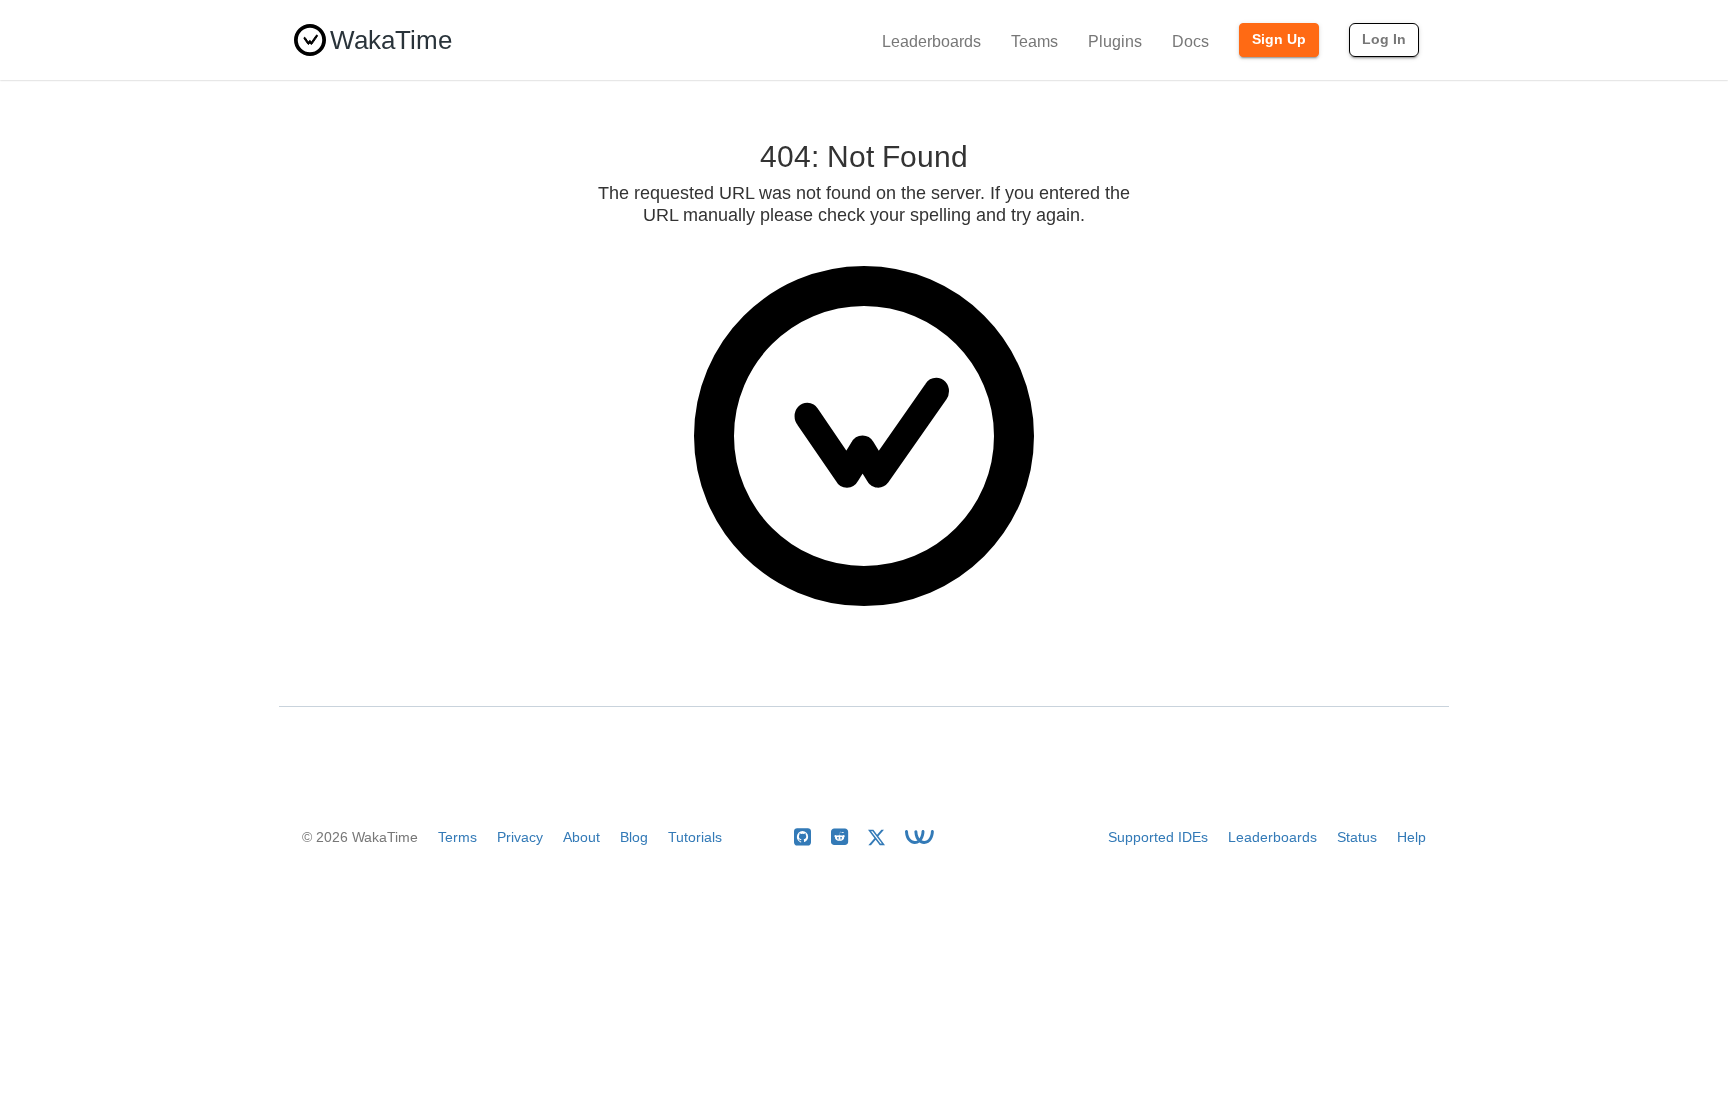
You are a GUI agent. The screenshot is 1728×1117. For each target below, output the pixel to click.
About (581, 837)
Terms (457, 837)
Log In (1384, 39)
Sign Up (1279, 39)
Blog (634, 837)
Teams (1034, 41)
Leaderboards (931, 41)
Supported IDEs (1158, 837)
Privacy (520, 837)
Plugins (1115, 41)
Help (1411, 837)
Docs (1190, 41)
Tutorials (695, 837)
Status (1357, 837)
